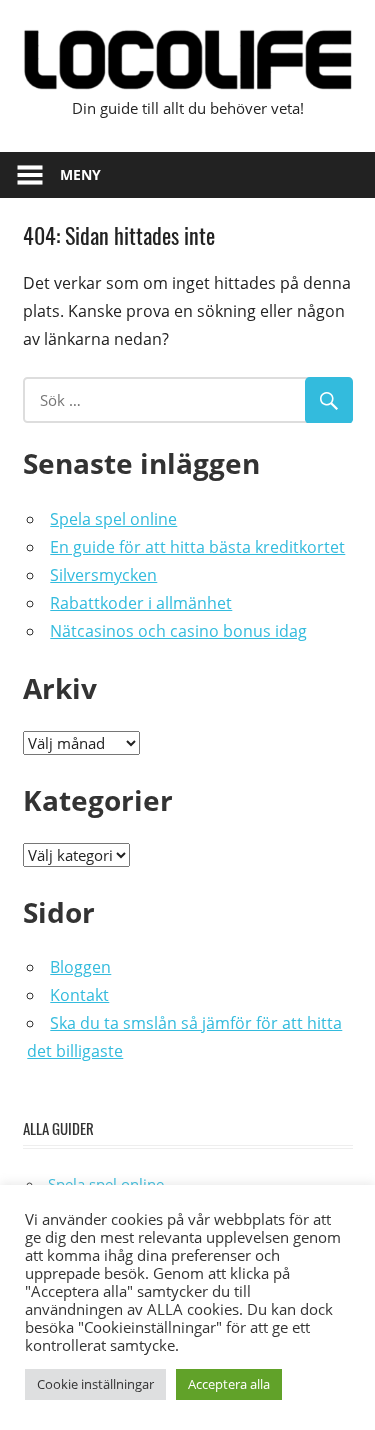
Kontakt (79, 995)
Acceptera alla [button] (229, 1384)
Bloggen (80, 967)
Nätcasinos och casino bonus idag (178, 631)
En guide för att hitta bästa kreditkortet (197, 547)
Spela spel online (113, 519)
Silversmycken (103, 575)
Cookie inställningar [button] (95, 1384)
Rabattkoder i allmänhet (141, 603)
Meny (80, 174)
